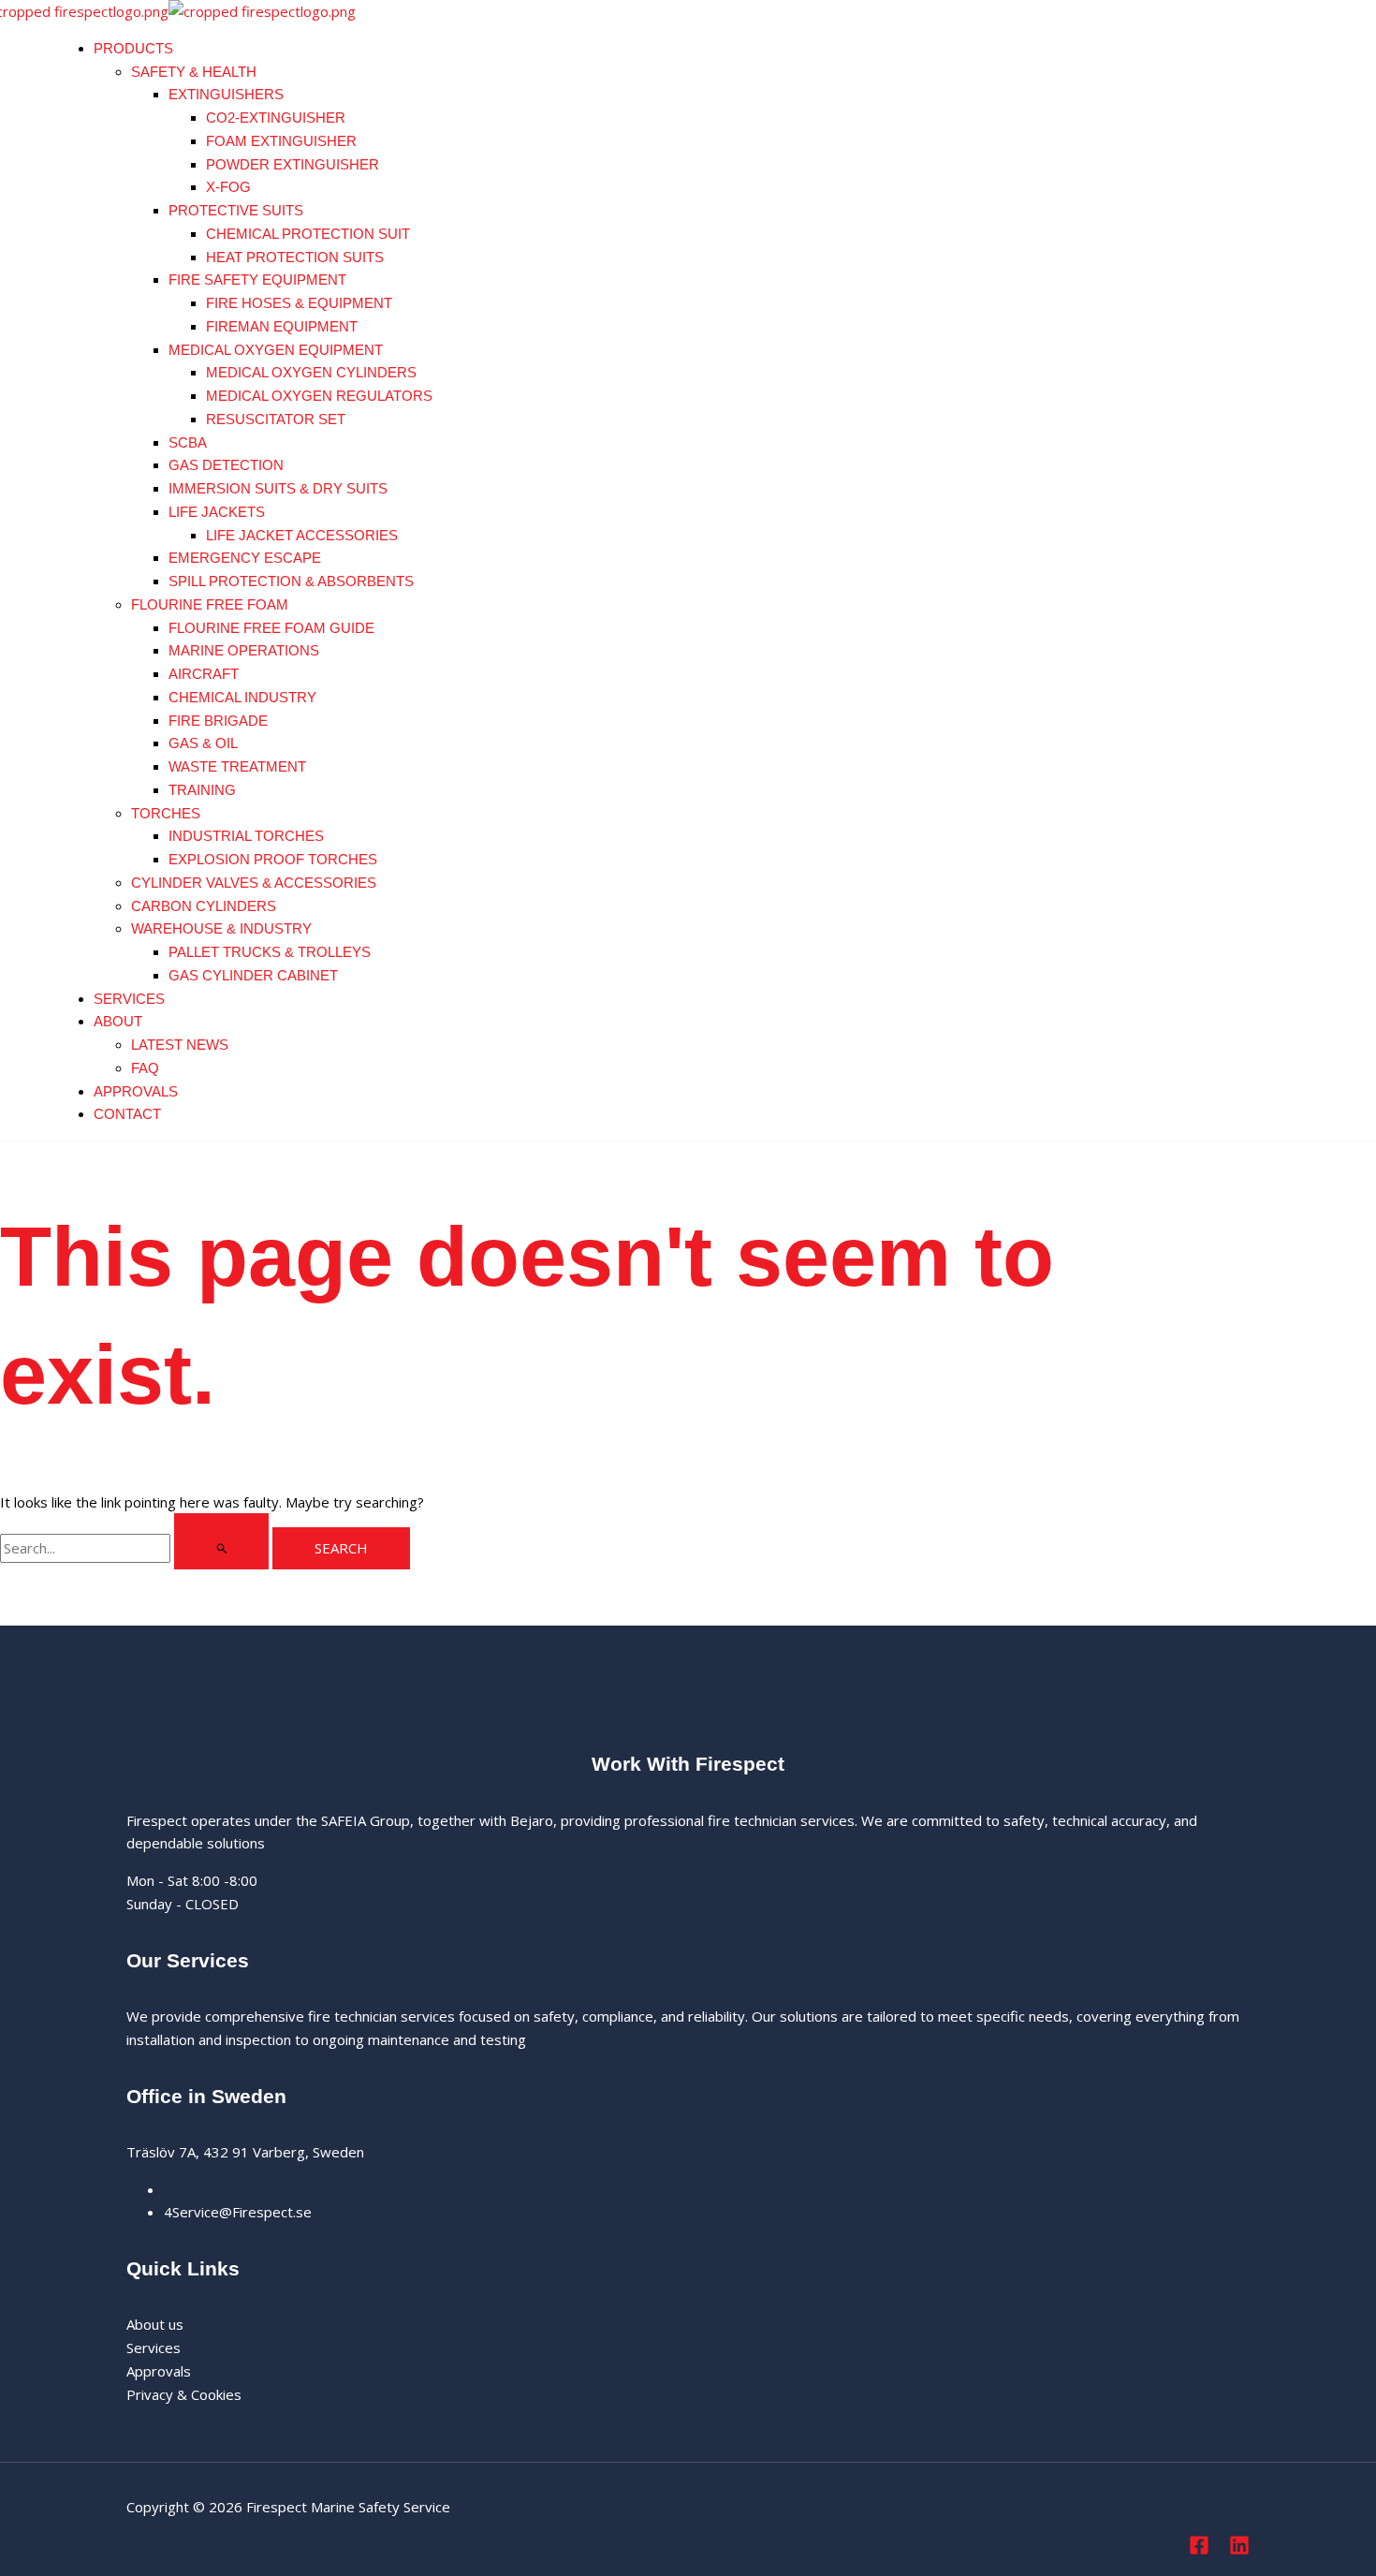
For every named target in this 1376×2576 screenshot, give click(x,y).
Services (154, 2348)
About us (155, 2324)
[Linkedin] (1239, 2550)
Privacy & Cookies (184, 2394)
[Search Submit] (221, 1541)
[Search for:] (136, 1548)
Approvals (159, 2371)
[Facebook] (1199, 2550)
